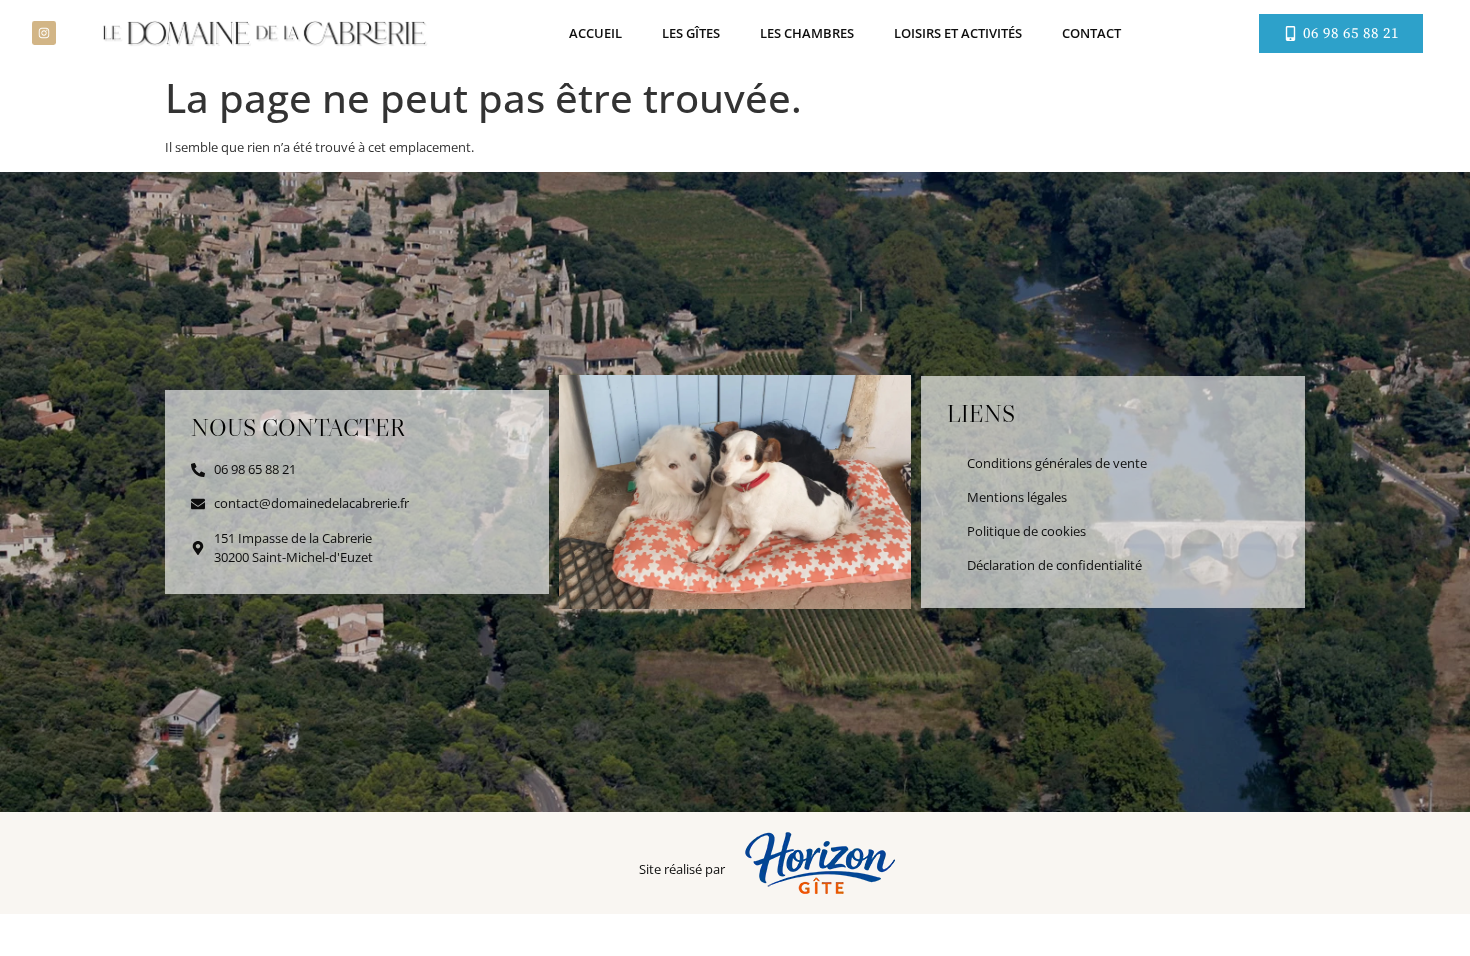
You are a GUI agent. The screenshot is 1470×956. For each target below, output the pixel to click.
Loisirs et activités (958, 33)
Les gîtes (691, 33)
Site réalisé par (682, 869)
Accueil (595, 33)
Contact (1091, 33)
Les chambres (807, 33)
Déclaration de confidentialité (1054, 565)
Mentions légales (1017, 497)
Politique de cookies (1026, 531)
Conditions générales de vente (1057, 463)
